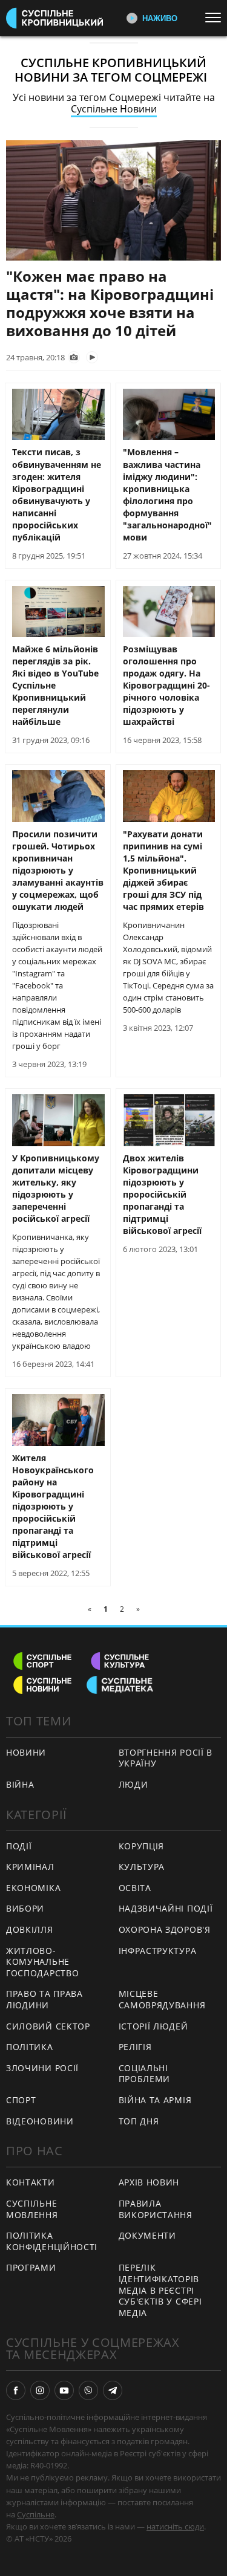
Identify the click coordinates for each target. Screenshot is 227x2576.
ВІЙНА (20, 1784)
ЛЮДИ (133, 1784)
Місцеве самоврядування (162, 1999)
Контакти (31, 2182)
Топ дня (139, 2121)
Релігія (135, 2047)
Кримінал (30, 1867)
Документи (147, 2235)
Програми (31, 2267)
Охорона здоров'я (165, 1929)
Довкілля (30, 1929)
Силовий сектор (48, 2026)
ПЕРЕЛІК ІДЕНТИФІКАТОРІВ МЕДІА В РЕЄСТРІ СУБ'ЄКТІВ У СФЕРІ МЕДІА (160, 2290)
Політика (30, 2047)
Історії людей (153, 2026)
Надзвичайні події (166, 1908)
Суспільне (36, 2514)
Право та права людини (44, 1999)
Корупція (142, 1846)
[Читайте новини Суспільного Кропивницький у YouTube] (64, 2390)
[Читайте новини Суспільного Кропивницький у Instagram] (40, 2390)
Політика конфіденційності (52, 2241)
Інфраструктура (158, 1951)
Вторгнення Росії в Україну (166, 1758)
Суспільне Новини (114, 109)
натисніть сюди (175, 2526)
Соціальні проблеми (145, 2074)
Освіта (135, 1888)
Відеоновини (40, 2121)
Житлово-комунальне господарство (42, 1962)
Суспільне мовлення (32, 2209)
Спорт (21, 2100)
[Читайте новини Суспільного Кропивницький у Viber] (88, 2390)
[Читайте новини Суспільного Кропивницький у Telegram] (113, 2390)
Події (19, 1846)
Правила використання (156, 2209)
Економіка (33, 1888)
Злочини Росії (42, 2068)
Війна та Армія (155, 2100)
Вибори (25, 1908)
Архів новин (149, 2182)
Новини (26, 1752)
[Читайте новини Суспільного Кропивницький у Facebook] (16, 2390)
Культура (142, 1867)
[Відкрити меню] (216, 18)
